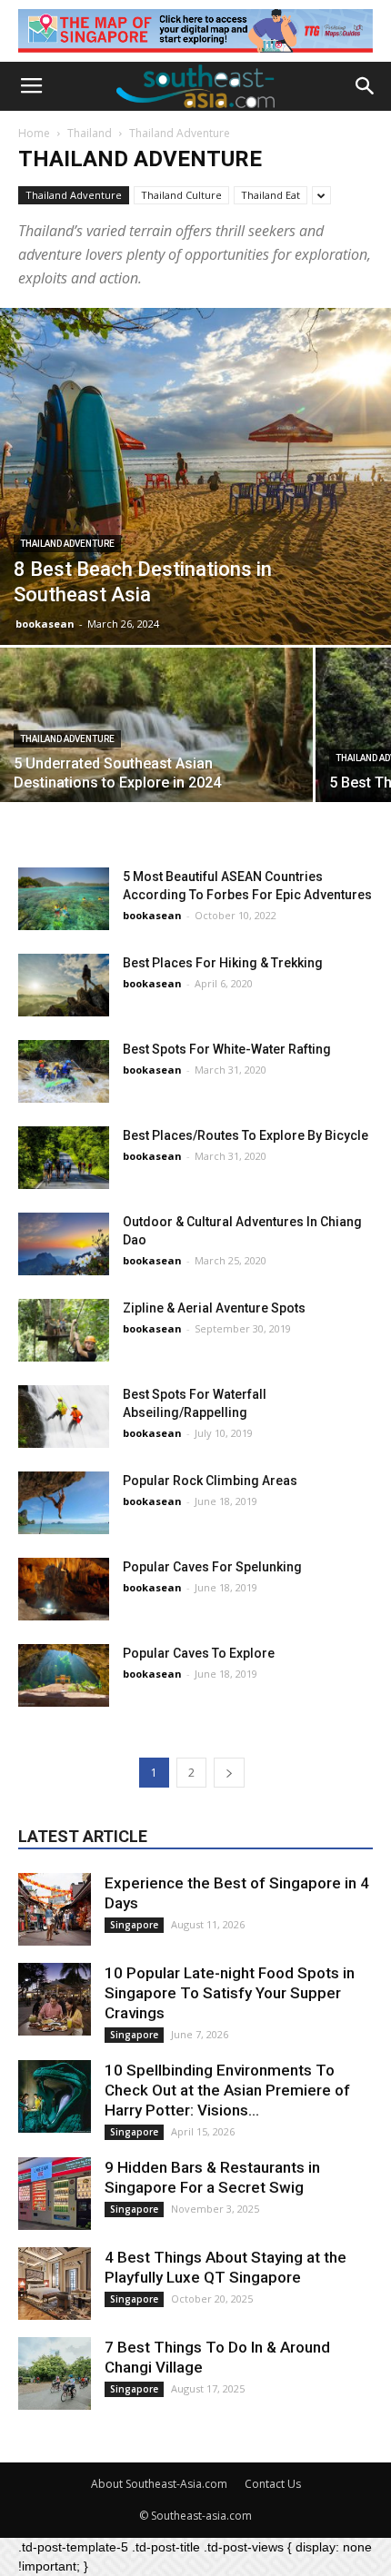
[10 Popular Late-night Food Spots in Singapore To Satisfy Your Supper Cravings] (55, 1999)
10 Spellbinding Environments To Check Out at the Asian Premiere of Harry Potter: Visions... (227, 2090)
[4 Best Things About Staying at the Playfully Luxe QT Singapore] (55, 2284)
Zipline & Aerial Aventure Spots (214, 1308)
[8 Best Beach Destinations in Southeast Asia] (195, 476)
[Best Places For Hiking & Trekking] (64, 985)
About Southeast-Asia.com (159, 2484)
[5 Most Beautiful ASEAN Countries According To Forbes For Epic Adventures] (64, 899)
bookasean (45, 624)
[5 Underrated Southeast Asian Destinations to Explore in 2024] (156, 764)
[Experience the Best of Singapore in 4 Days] (55, 1909)
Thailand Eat (271, 195)
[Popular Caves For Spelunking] (64, 1589)
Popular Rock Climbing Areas (210, 1481)
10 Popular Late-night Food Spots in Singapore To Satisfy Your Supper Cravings (230, 1993)
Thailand (90, 133)
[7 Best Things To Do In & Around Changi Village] (55, 2373)
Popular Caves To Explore (199, 1653)
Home (34, 133)
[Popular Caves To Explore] (64, 1675)
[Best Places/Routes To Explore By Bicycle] (64, 1158)
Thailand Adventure (74, 195)
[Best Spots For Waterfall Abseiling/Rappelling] (64, 1417)
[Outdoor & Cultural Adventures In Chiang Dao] (64, 1244)
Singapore (134, 1925)
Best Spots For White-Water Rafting (227, 1049)
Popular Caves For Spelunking (212, 1567)
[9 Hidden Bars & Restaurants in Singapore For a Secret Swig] (55, 2194)
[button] (366, 86)
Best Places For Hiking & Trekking (223, 963)
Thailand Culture (181, 195)
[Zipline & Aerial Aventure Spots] (64, 1330)
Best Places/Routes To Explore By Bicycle (246, 1135)
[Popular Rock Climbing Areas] (64, 1503)
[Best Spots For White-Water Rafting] (64, 1071)
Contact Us (273, 2484)
